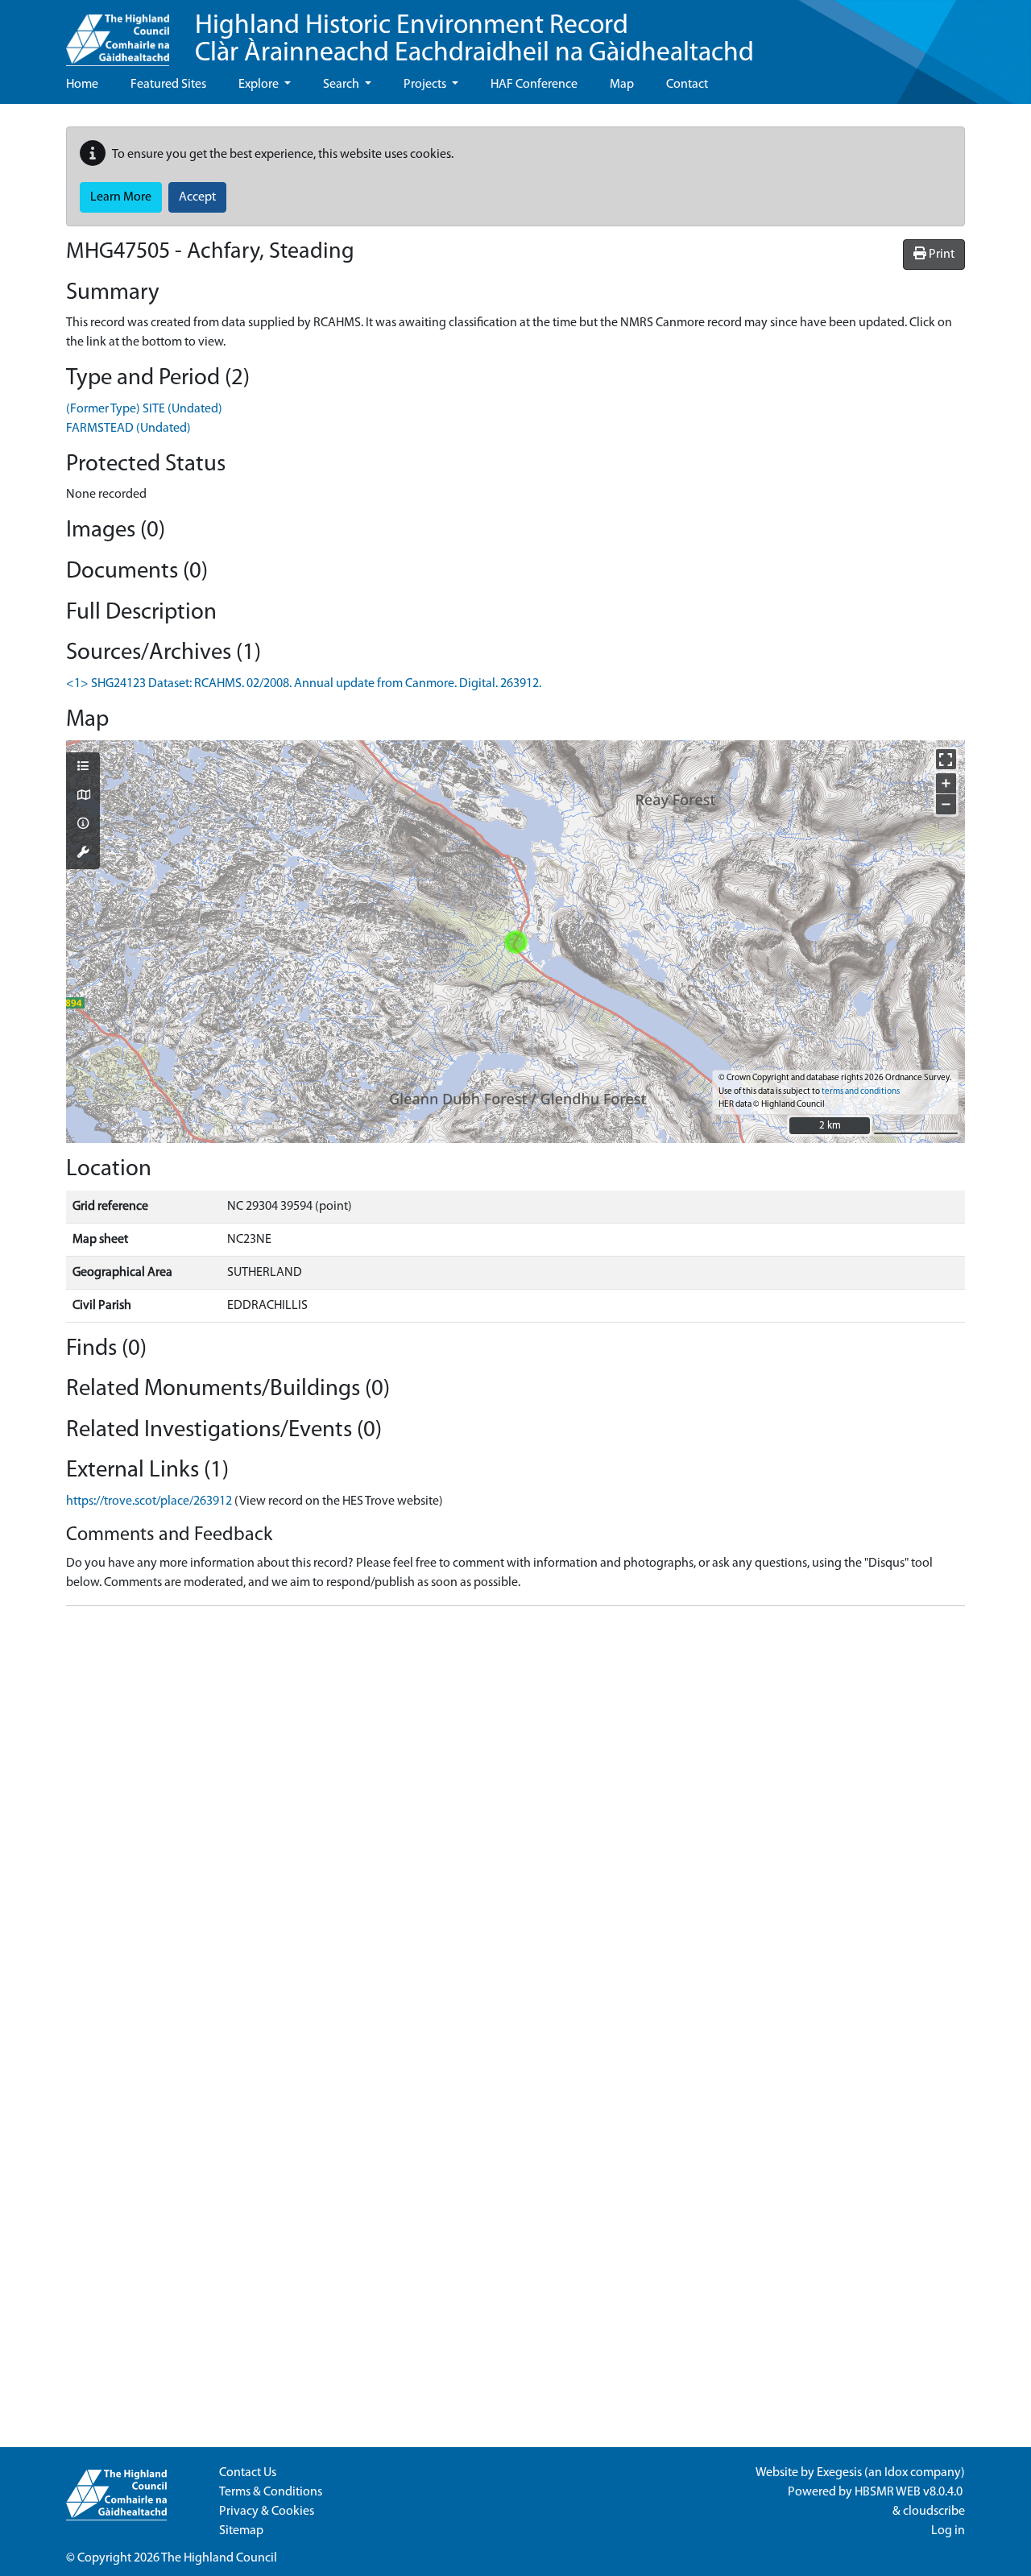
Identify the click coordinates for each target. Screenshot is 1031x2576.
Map (622, 85)
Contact (687, 85)
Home (82, 85)
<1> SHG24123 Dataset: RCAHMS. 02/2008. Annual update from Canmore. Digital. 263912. (304, 684)
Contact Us (248, 2473)
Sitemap (241, 2531)
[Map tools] (83, 854)
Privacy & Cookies (267, 2512)
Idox (896, 2473)
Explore (260, 85)
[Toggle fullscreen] (946, 759)
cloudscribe (934, 2512)
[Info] (83, 825)
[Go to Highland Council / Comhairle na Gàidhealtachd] (118, 33)
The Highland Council (219, 2558)
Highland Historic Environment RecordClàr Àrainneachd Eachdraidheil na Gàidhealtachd (474, 40)
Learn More (121, 197)
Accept (197, 197)
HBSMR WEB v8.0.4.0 (910, 2492)
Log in (948, 2531)
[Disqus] (515, 1820)
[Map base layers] (83, 797)
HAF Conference (534, 85)
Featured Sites (168, 85)
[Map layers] (83, 768)
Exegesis (839, 2473)
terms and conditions (861, 1092)
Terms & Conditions (271, 2492)
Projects (426, 85)
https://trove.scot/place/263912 (149, 1501)
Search (342, 85)
